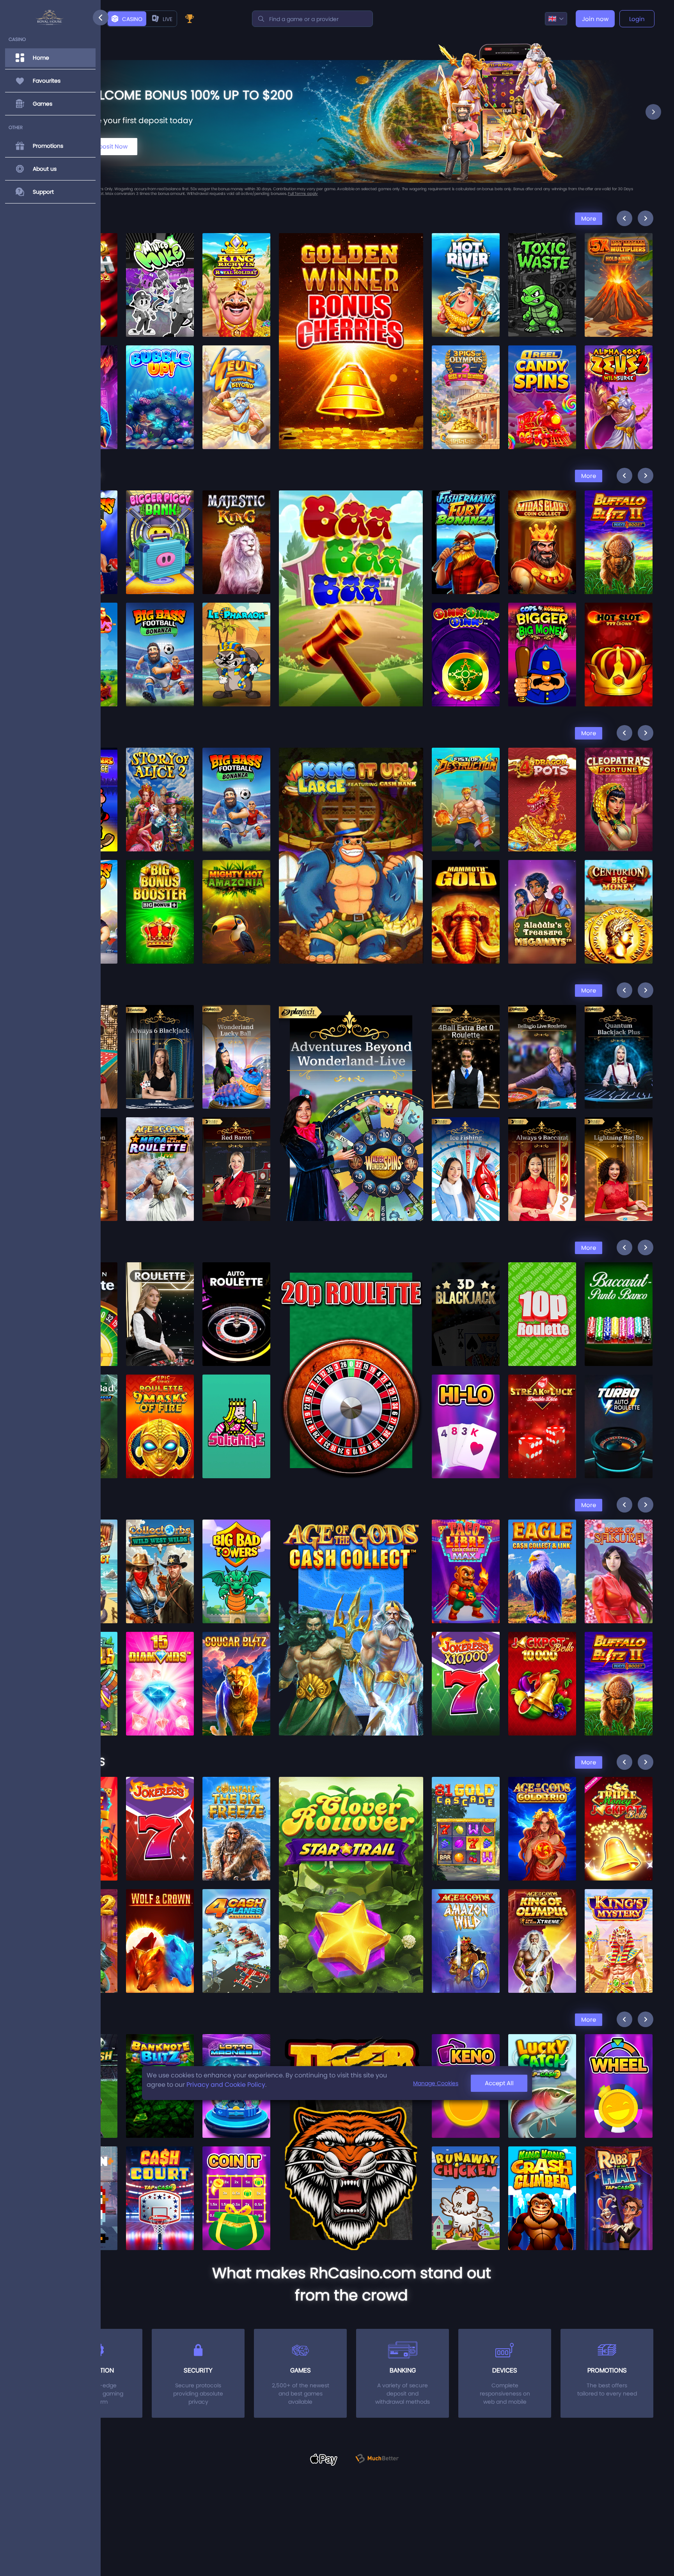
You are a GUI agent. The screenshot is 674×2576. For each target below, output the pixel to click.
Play (160, 263)
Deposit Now (110, 146)
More (589, 218)
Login (637, 19)
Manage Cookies (436, 2083)
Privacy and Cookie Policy (226, 2085)
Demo (160, 282)
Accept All (499, 2083)
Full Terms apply (228, 194)
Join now (595, 19)
